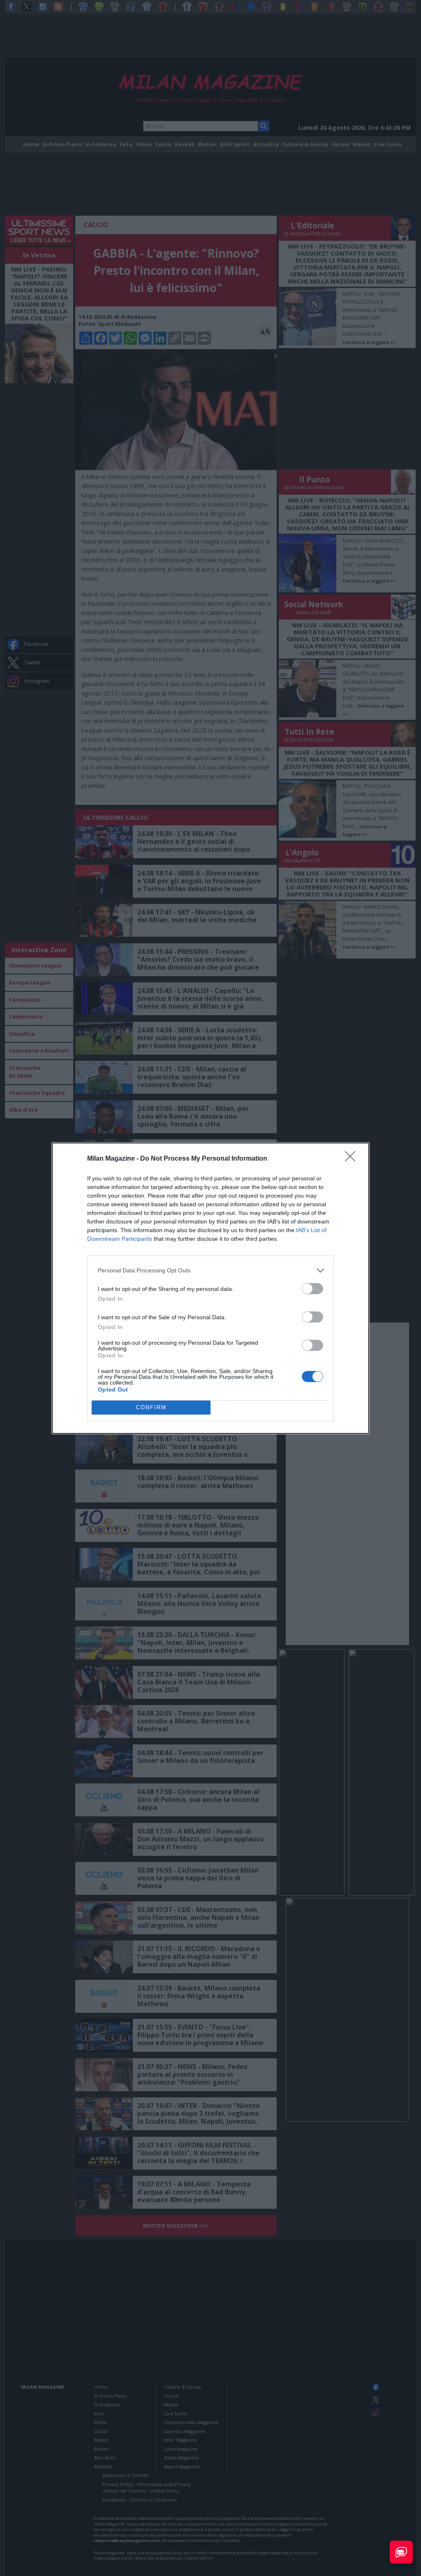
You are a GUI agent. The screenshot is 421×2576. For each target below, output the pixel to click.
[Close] (353, 1159)
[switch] (312, 1289)
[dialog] (210, 1288)
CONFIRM (151, 1407)
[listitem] (210, 1271)
